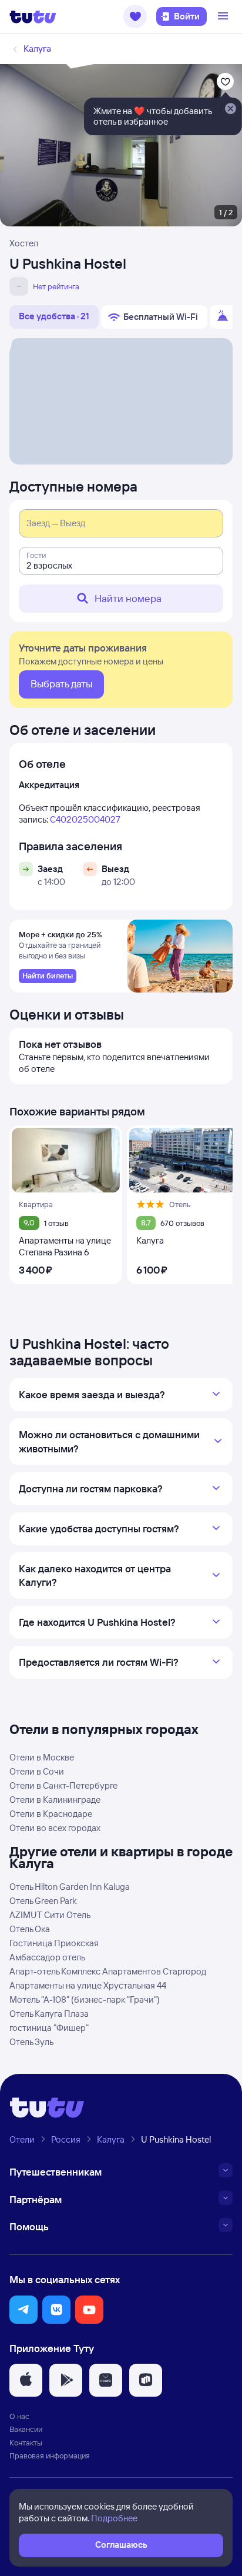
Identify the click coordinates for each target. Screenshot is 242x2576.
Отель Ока (30, 1929)
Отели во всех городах (55, 1828)
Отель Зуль (31, 2042)
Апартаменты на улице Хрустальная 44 (88, 1985)
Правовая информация (50, 2455)
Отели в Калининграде (55, 1800)
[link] (48, 976)
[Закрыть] (230, 109)
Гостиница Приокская (54, 1943)
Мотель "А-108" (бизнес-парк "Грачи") (85, 1999)
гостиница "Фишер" (49, 2028)
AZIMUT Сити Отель (50, 1915)
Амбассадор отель (47, 1957)
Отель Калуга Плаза (49, 2014)
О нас (19, 2416)
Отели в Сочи (37, 1771)
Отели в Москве (42, 1757)
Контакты (26, 2443)
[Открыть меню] (224, 16)
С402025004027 (85, 819)
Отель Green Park (43, 1901)
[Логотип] (33, 16)
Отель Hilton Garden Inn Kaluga (70, 1887)
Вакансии (26, 2429)
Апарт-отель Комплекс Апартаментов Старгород (108, 1971)
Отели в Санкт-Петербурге (63, 1785)
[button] (135, 16)
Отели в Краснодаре (51, 1814)
